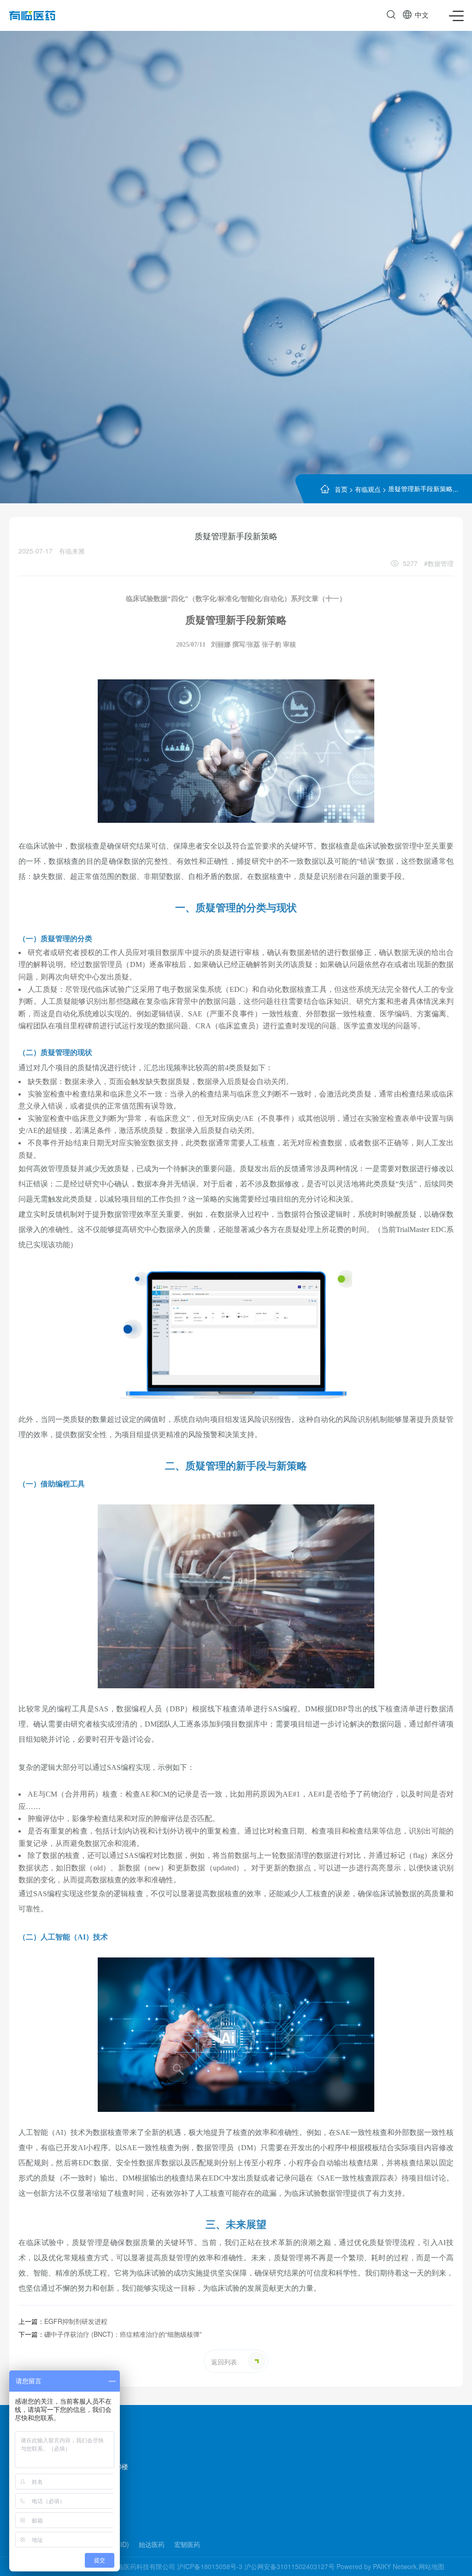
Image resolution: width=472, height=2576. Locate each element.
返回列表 (224, 2362)
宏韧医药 (187, 2544)
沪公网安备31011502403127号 (289, 2566)
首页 (341, 489)
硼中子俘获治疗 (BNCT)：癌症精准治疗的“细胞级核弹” (110, 2334)
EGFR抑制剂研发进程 (63, 2321)
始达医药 (152, 2544)
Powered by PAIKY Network (377, 2566)
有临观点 (368, 489)
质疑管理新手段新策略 (420, 488)
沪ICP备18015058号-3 (210, 2566)
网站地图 (431, 2566)
